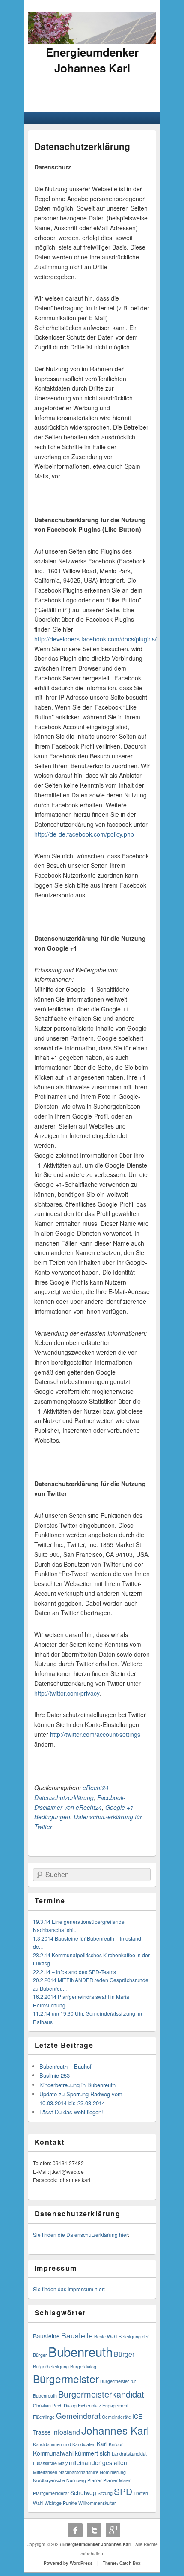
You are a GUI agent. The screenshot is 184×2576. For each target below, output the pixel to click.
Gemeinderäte (116, 2417)
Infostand (66, 2432)
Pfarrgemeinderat (51, 2493)
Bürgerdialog (83, 2367)
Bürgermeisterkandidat (101, 2394)
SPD (123, 2491)
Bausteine (46, 2336)
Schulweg (83, 2492)
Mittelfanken (45, 2472)
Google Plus (113, 2530)
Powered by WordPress (68, 2563)
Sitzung (105, 2493)
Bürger (124, 2354)
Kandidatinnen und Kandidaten (64, 2444)
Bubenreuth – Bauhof (65, 2066)
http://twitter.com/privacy (67, 1693)
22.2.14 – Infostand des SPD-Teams (74, 1972)
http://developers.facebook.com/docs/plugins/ (95, 639)
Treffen (141, 2493)
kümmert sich (93, 2453)
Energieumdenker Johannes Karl (92, 60)
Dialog (70, 2406)
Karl (102, 2444)
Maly (63, 2463)
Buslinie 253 (55, 2075)
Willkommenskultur (97, 2503)
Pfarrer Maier (117, 2480)
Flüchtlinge (44, 2417)
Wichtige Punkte (61, 2503)
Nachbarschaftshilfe (79, 2472)
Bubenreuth (80, 2351)
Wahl (38, 2503)
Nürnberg (76, 2480)
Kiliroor (116, 2444)
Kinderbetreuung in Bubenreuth (77, 2085)
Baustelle (77, 2335)
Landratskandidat (129, 2454)
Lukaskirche (45, 2463)
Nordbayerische (49, 2480)
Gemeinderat (78, 2415)
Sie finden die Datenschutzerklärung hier (80, 2234)
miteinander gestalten (98, 2462)
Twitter (94, 2530)
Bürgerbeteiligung (51, 2367)
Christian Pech (48, 2406)
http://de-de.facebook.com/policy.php (84, 834)
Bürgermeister (66, 2379)
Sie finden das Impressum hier (68, 2289)
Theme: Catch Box (122, 2563)
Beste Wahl (106, 2337)
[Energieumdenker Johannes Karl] (92, 42)
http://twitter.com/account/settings (95, 1734)
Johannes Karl (115, 2430)
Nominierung (113, 2472)
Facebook (75, 2530)
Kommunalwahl (53, 2453)
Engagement (115, 2406)
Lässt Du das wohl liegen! (71, 2112)
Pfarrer (95, 2480)
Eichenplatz (89, 2406)
